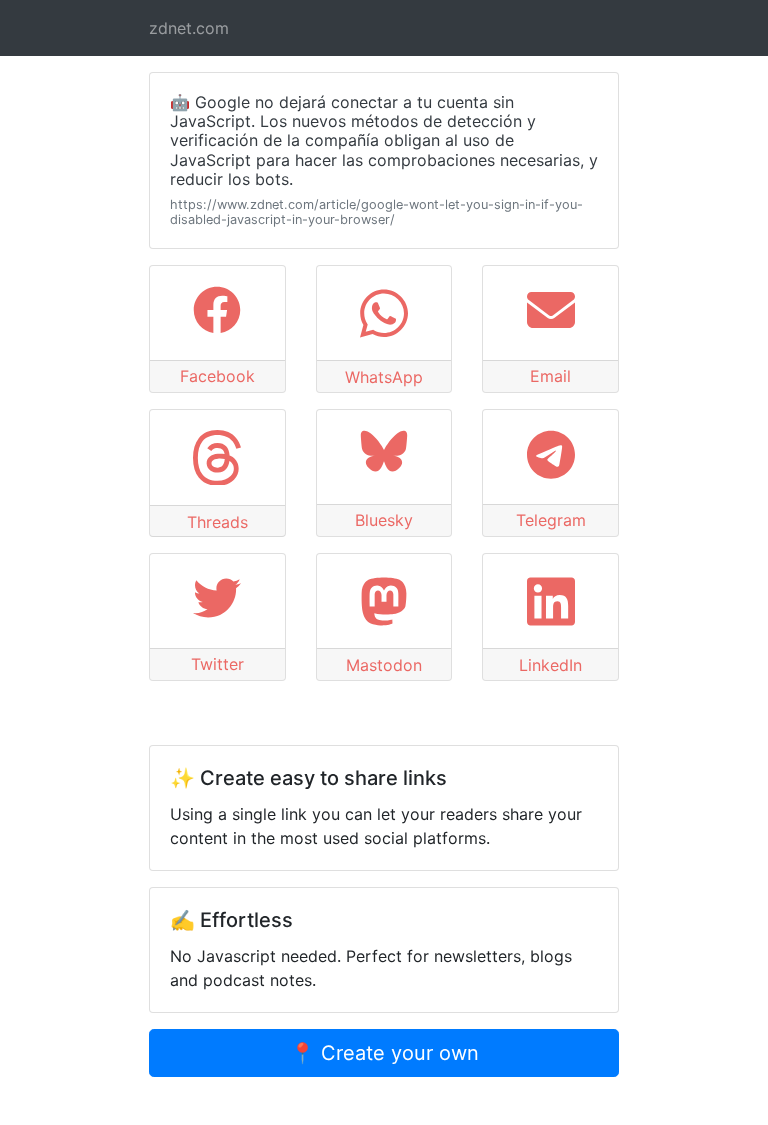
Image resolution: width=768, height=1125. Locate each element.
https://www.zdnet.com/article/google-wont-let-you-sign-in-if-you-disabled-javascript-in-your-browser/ (376, 212)
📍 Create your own (384, 1053)
